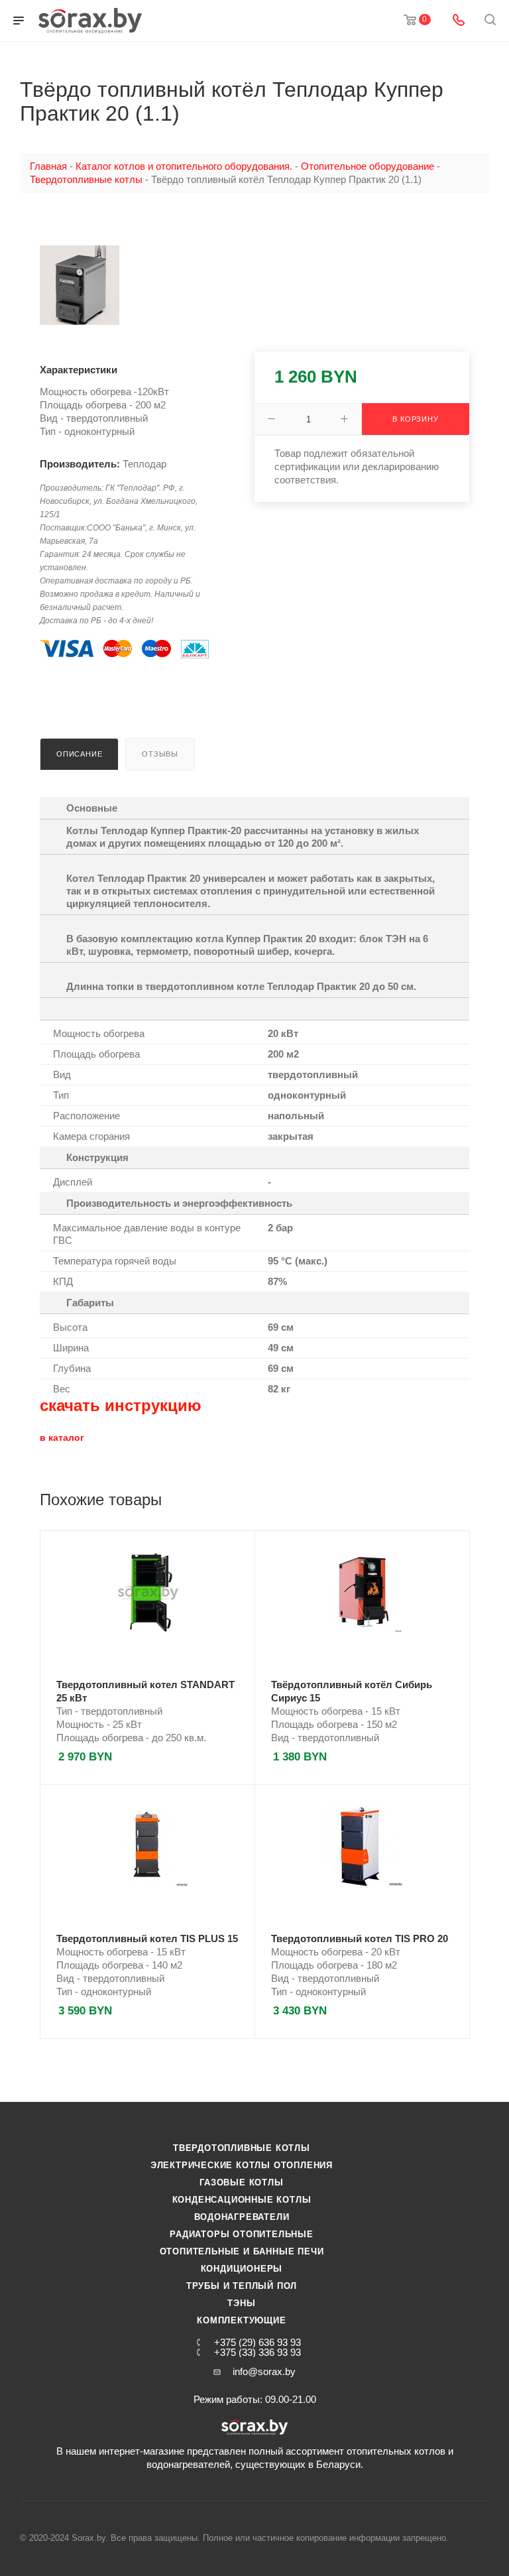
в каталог (62, 1438)
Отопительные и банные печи (242, 2251)
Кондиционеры (242, 2269)
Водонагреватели (242, 2217)
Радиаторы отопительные (242, 2234)
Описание (79, 754)
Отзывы (160, 754)
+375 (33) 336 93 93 (257, 2352)
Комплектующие (241, 2320)
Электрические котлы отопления (242, 2165)
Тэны (241, 2303)
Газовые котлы (241, 2182)
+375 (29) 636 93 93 (257, 2342)
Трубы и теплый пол (242, 2286)
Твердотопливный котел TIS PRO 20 (360, 1938)
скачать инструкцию (121, 1405)
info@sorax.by (264, 2371)
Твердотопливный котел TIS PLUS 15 (147, 1938)
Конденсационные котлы (242, 2200)
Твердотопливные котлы (242, 2148)
